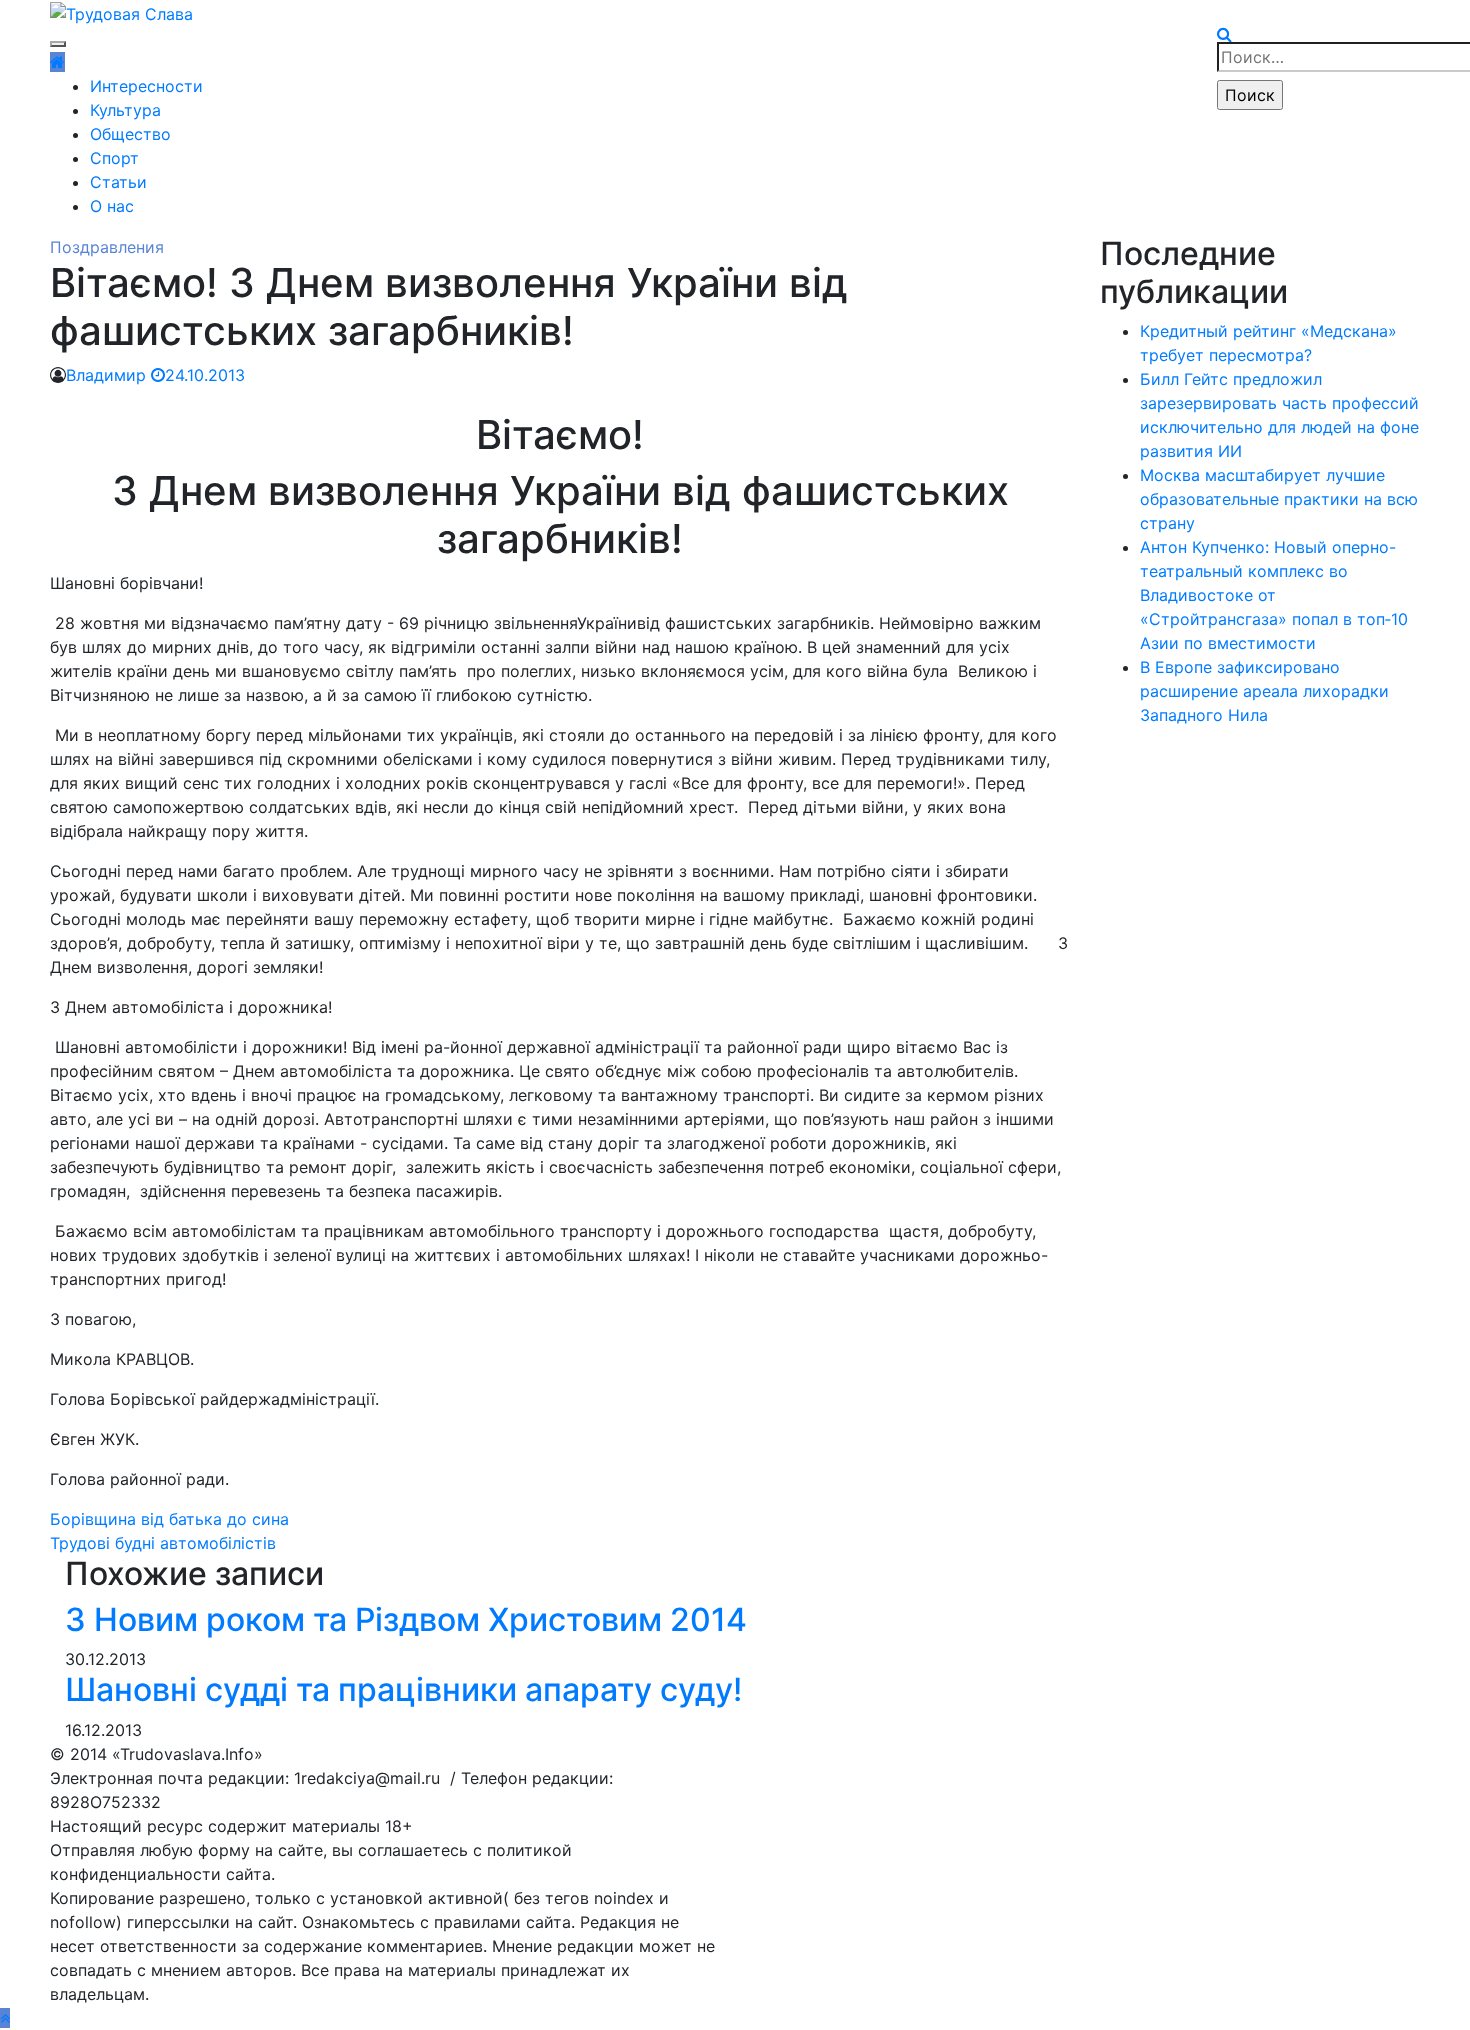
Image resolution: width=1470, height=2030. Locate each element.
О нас (112, 206)
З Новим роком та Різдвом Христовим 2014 (406, 1619)
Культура (125, 110)
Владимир (106, 375)
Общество (130, 134)
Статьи (118, 182)
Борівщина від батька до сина (169, 1519)
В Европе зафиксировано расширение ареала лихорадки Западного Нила (1264, 691)
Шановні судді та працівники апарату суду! (403, 1689)
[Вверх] (5, 2018)
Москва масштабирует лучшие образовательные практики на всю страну (1279, 499)
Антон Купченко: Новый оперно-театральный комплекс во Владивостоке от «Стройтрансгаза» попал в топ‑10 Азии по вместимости (1274, 595)
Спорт (114, 158)
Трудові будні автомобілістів (163, 1543)
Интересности (146, 86)
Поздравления (107, 247)
